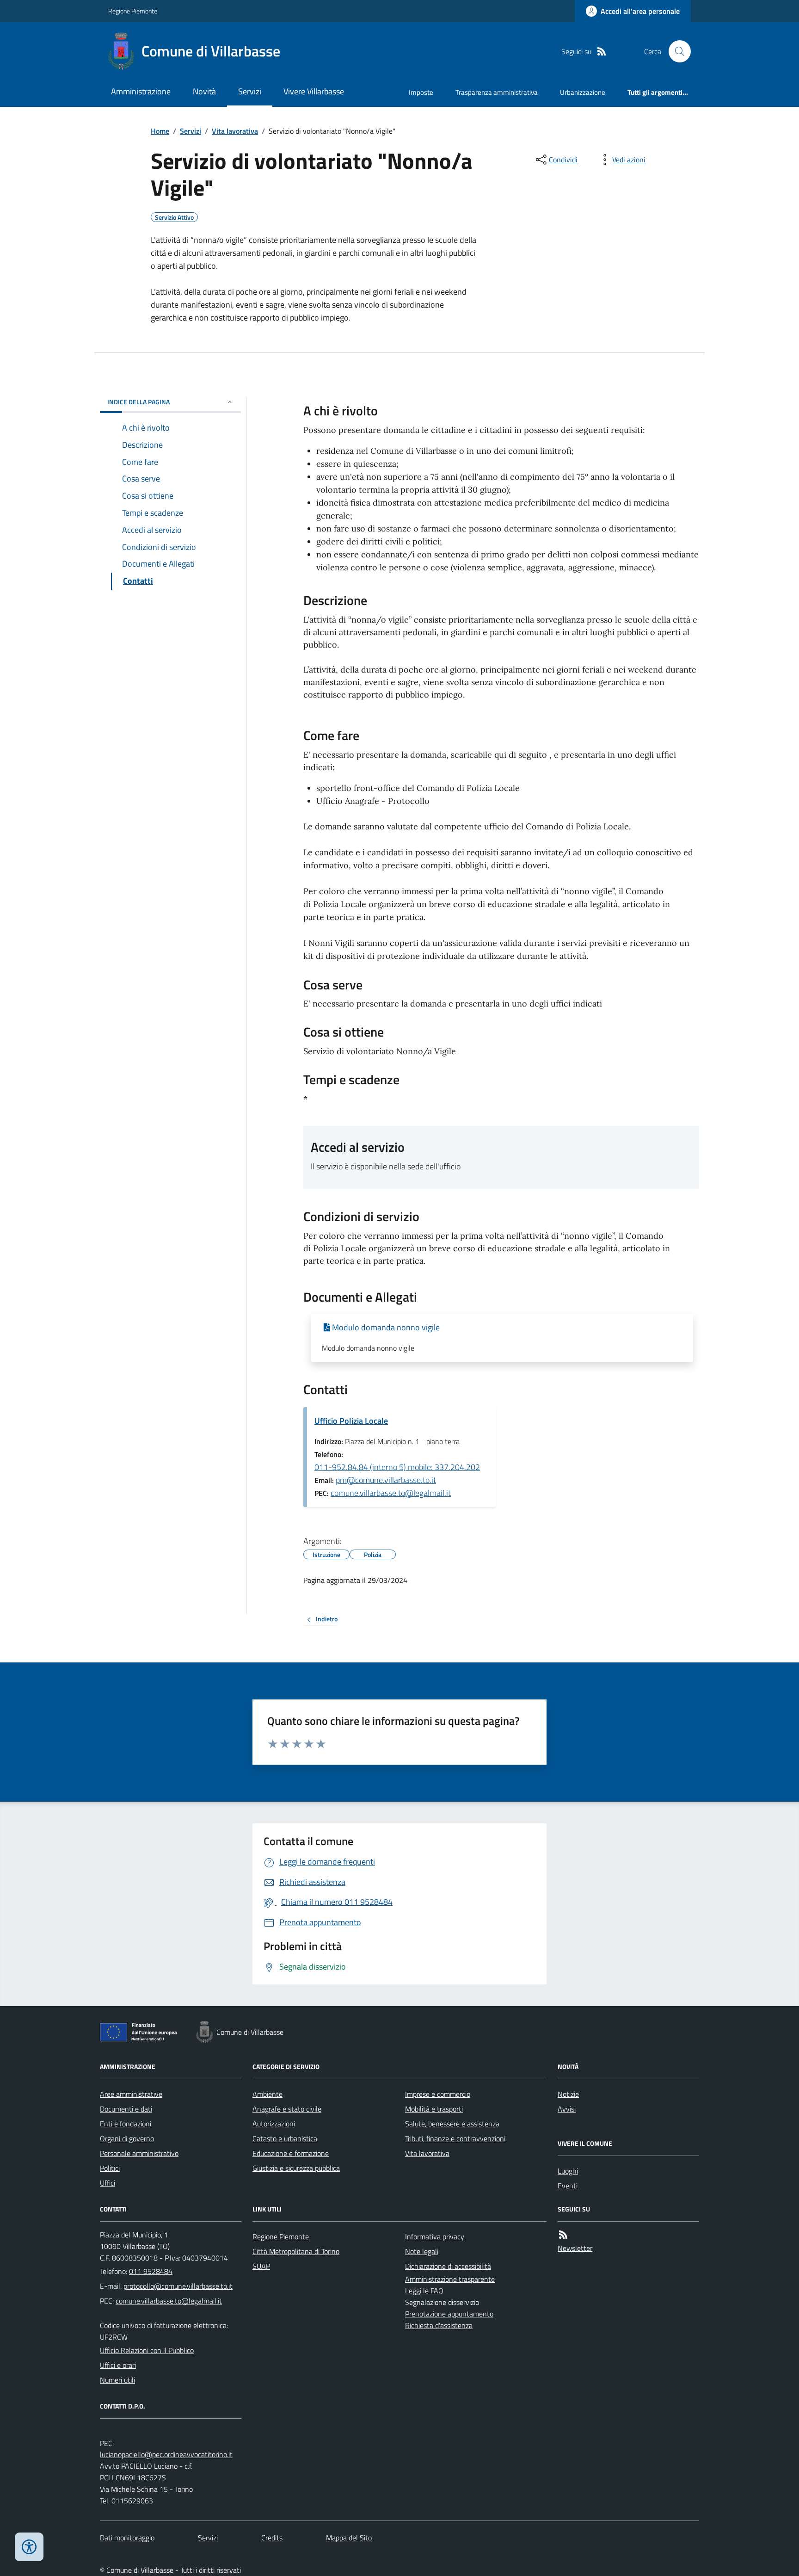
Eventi (568, 2186)
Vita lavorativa (235, 131)
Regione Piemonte (133, 11)
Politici (110, 2168)
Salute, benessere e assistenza (452, 2124)
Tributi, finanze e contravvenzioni (455, 2138)
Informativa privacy (435, 2236)
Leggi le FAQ (424, 2291)
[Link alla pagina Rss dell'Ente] (563, 2235)
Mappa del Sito (349, 2538)
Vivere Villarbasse (314, 91)
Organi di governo (127, 2138)
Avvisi (567, 2109)
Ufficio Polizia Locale (351, 1421)
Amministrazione (141, 91)
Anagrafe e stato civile (287, 2109)
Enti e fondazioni (126, 2124)
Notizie (568, 2094)
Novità (204, 91)
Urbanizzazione (583, 92)
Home (160, 131)
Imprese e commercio (438, 2094)
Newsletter (575, 2248)
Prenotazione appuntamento (449, 2314)
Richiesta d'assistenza (439, 2325)
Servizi (250, 91)
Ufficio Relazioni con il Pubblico (147, 2350)
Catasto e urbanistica (285, 2138)
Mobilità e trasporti (434, 2109)
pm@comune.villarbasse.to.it (386, 1480)
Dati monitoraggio (127, 2538)
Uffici (108, 2183)
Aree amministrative (131, 2094)
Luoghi (568, 2171)
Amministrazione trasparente (450, 2279)
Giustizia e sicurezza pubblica (296, 2168)
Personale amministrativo (139, 2153)
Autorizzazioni (274, 2124)
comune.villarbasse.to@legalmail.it (391, 1493)
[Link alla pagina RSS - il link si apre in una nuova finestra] (602, 52)
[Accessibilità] (29, 2547)
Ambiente (267, 2094)
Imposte (421, 92)
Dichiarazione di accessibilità (448, 2266)
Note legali (422, 2251)
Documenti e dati (126, 2109)
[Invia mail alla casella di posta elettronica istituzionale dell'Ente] (178, 2286)
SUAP (261, 2266)
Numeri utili (117, 2380)
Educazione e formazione (291, 2153)
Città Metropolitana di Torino (296, 2251)
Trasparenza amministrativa (497, 92)
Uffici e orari (118, 2365)
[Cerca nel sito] (676, 51)
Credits (272, 2538)
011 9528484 (151, 2271)
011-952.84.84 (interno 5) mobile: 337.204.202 (397, 1467)
